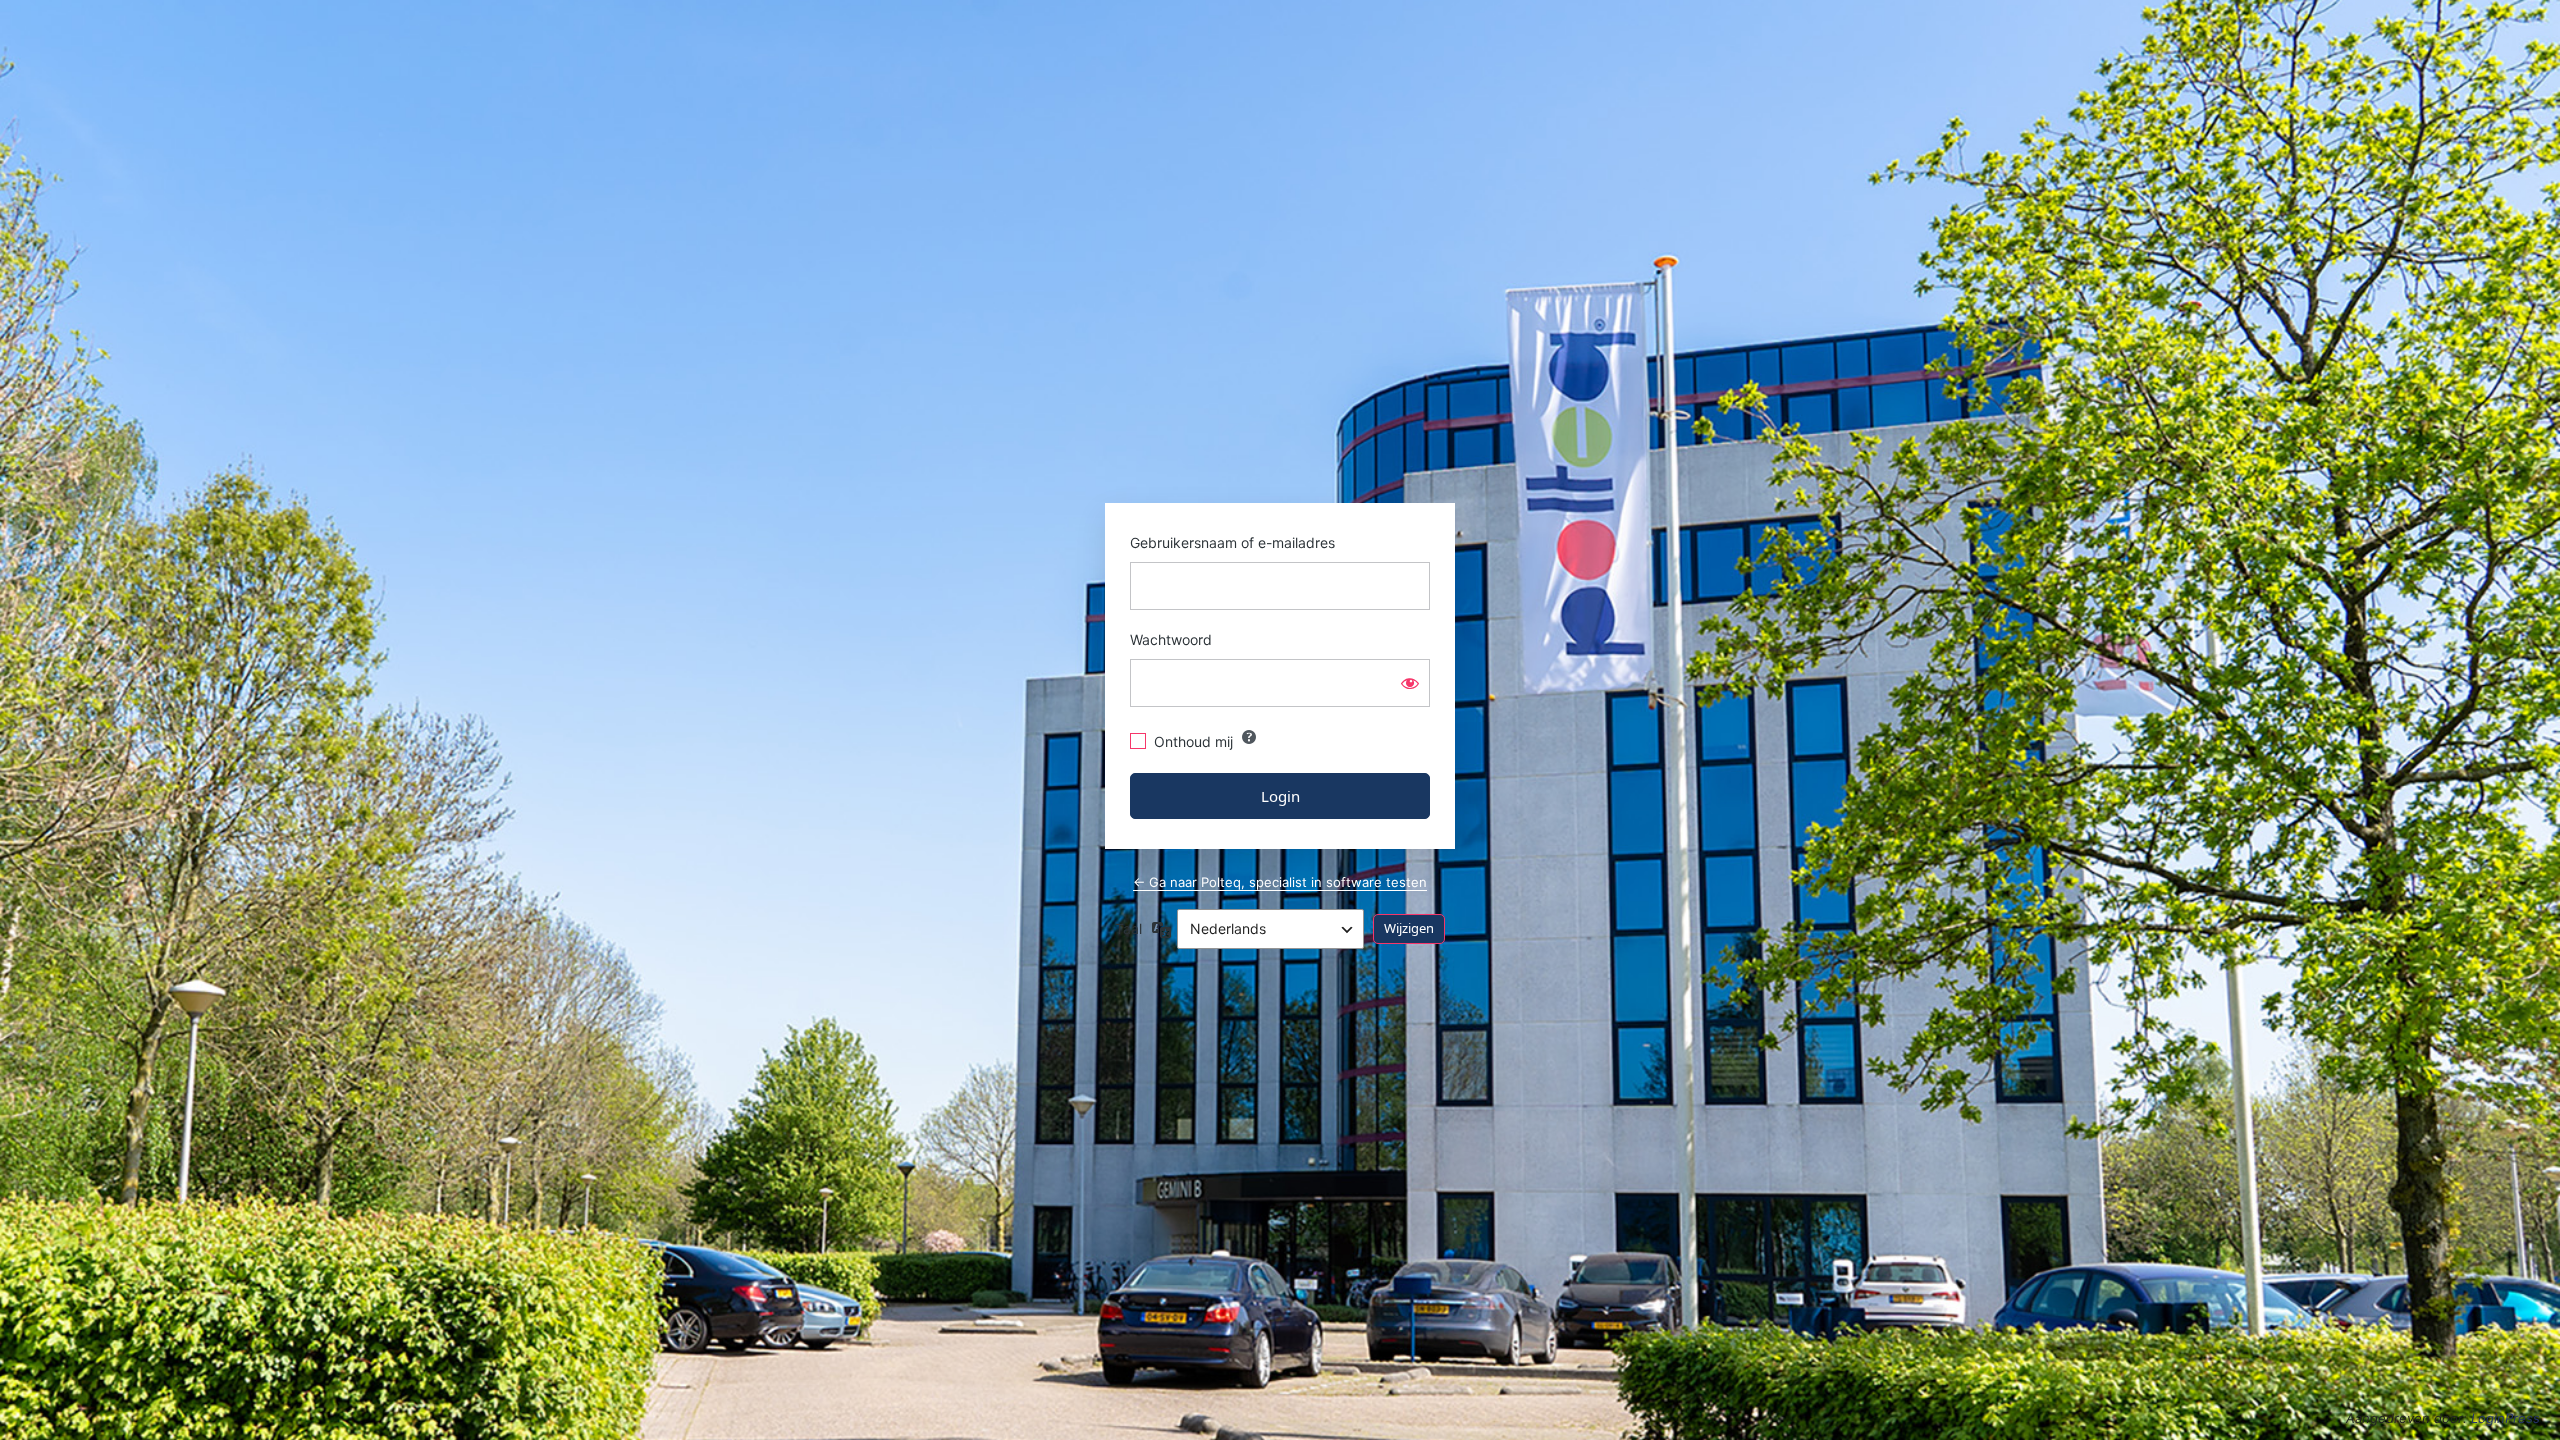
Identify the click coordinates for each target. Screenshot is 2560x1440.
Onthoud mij (1193, 741)
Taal (1128, 928)
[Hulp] (1249, 737)
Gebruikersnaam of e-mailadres (1232, 542)
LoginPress (2505, 1418)
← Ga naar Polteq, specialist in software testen (1280, 882)
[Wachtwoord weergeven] (1410, 683)
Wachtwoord (1171, 639)
